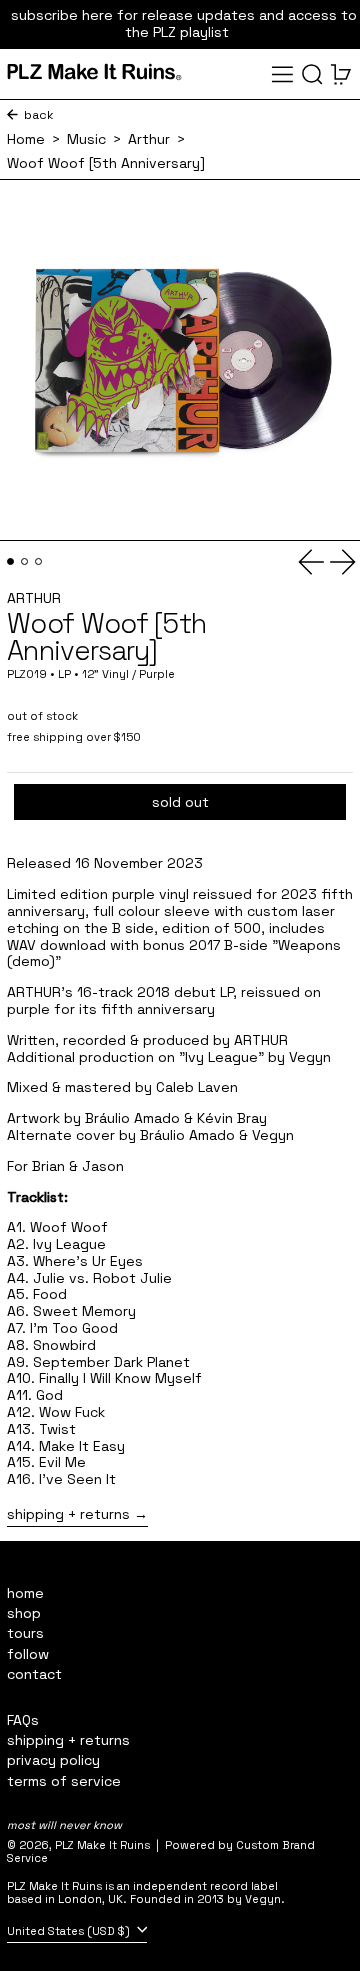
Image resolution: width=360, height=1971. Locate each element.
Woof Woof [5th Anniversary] (106, 163)
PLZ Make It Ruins (102, 1845)
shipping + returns (68, 1514)
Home (26, 139)
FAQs (23, 1720)
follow (28, 1654)
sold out (180, 802)
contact (34, 1674)
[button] (312, 74)
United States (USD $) (70, 1931)
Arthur (149, 139)
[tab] (10, 561)
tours (25, 1633)
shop (24, 1613)
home (25, 1593)
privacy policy (53, 1760)
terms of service (64, 1781)
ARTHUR (34, 598)
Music (86, 139)
